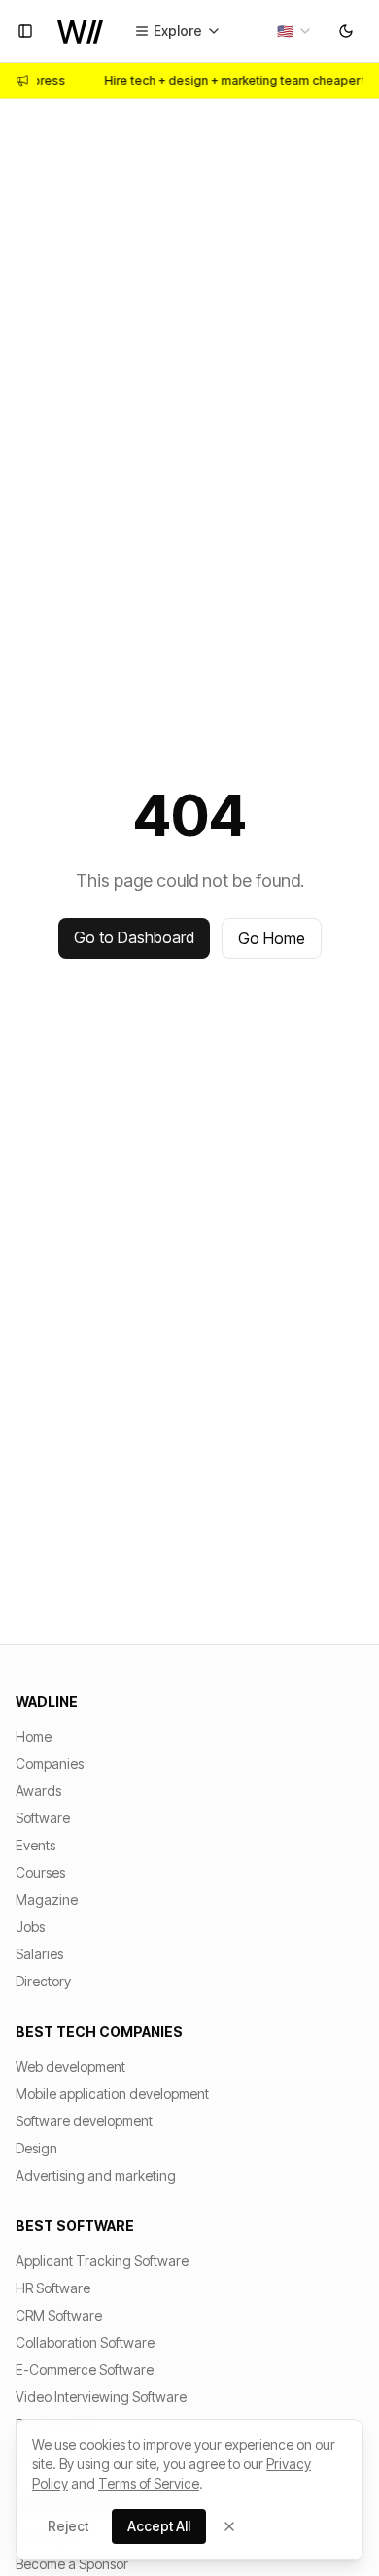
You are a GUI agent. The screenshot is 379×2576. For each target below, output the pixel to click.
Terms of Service (149, 2483)
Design (36, 2148)
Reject (68, 2526)
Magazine (47, 1899)
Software (43, 1818)
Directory (43, 1981)
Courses (40, 1872)
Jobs (30, 1927)
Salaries (39, 1954)
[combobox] (295, 31)
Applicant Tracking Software (102, 2261)
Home (34, 1736)
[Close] (229, 2526)
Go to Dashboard (134, 937)
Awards (38, 1791)
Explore (178, 31)
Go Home (272, 938)
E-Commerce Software (85, 2370)
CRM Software (59, 2315)
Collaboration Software (85, 2342)
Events (35, 1845)
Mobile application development (112, 2094)
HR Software (53, 2288)
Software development (84, 2121)
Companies (50, 1763)
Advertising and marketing (96, 2175)
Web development (70, 2067)
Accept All (159, 2526)
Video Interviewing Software (101, 2397)
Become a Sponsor (72, 2564)
